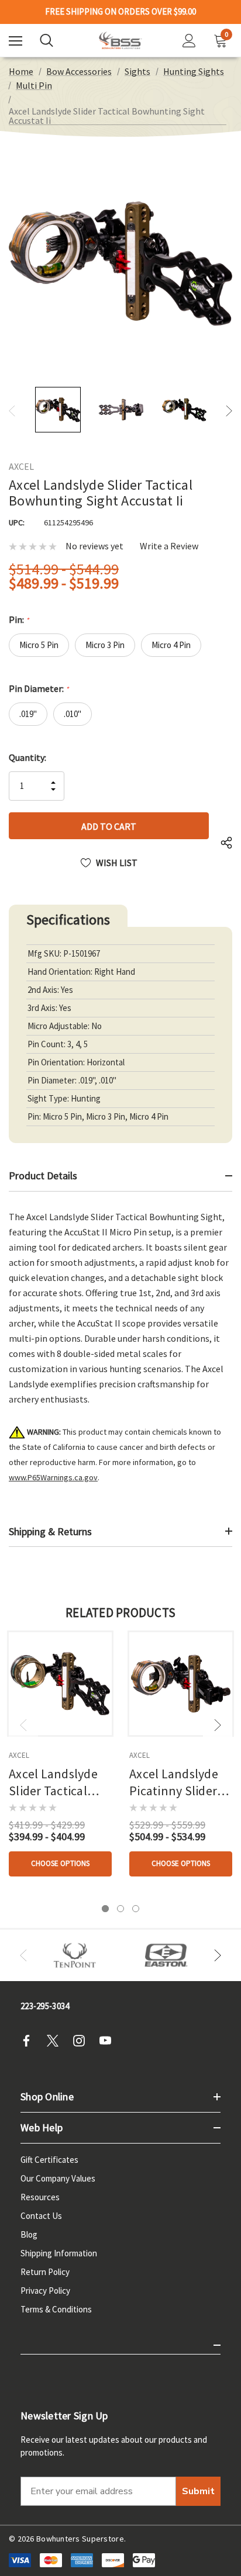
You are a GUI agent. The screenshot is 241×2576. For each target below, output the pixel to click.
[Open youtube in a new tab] (109, 2041)
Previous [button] (12, 411)
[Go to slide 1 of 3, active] (105, 1909)
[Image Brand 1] (75, 1955)
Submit (198, 2491)
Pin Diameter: (39, 688)
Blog (29, 2234)
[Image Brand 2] (166, 1955)
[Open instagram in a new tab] (82, 2041)
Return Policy (45, 2272)
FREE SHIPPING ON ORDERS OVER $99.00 (120, 12)
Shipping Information (59, 2253)
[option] (75, 1955)
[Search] (47, 40)
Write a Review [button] (169, 546)
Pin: (19, 619)
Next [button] (229, 411)
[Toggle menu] (16, 41)
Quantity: (27, 757)
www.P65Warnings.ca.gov (53, 1477)
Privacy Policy (45, 2291)
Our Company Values (58, 2178)
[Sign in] (189, 41)
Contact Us (41, 2216)
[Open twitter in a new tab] (56, 2041)
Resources (40, 2197)
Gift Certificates (49, 2160)
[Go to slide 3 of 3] (136, 1909)
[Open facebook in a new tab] (30, 2041)
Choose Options (60, 1863)
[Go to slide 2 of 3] (120, 1909)
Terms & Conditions (56, 2309)
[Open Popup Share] (226, 843)
